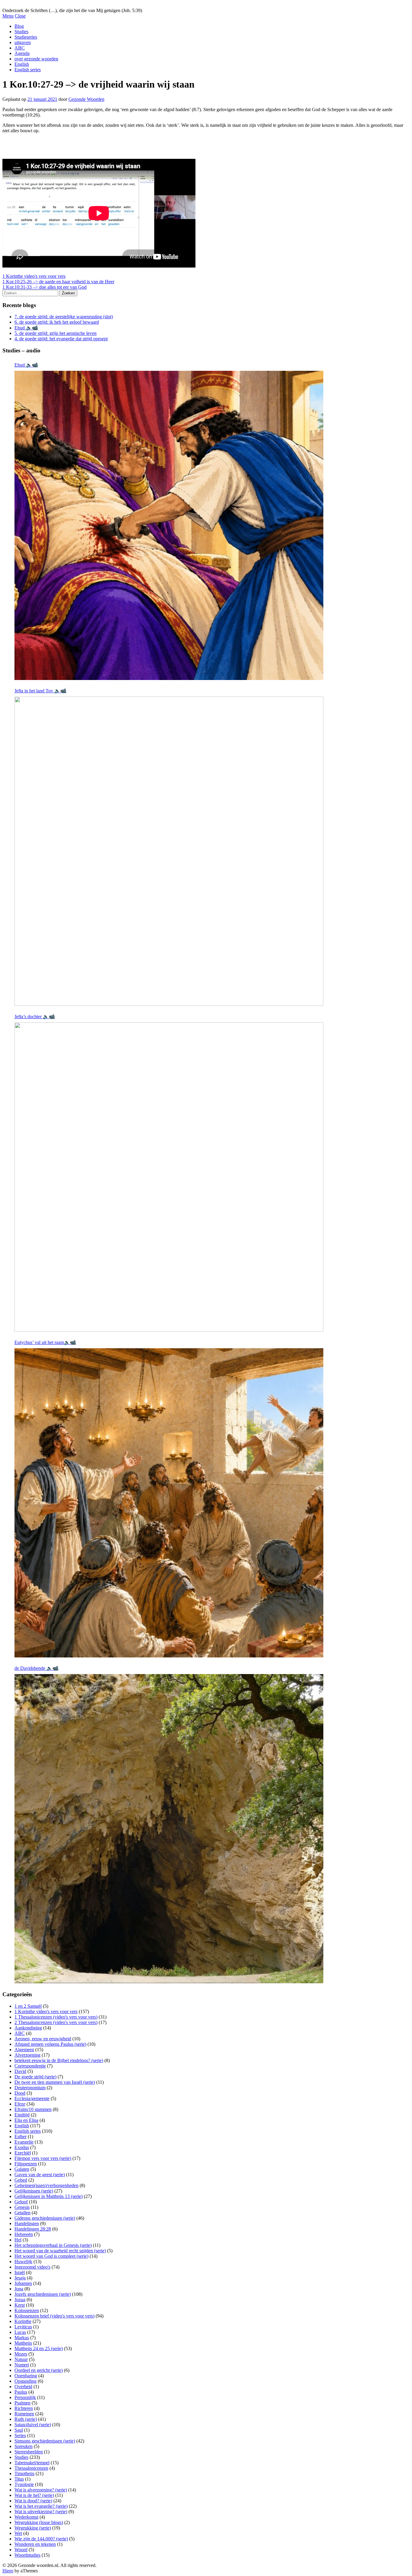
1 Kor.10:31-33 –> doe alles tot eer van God (44, 287)
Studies (21, 32)
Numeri (22, 2365)
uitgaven (23, 42)
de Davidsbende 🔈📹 (36, 1668)
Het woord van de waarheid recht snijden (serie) (60, 2251)
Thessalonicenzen (31, 2468)
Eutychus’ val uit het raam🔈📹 (45, 1342)
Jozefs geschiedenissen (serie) (43, 2294)
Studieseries (26, 37)
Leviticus (23, 2327)
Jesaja (20, 2278)
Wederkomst (26, 2517)
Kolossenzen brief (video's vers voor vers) (54, 2316)
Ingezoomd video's (32, 2267)
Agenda (22, 53)
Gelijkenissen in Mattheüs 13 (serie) (49, 2196)
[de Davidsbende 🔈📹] (169, 1829)
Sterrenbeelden (29, 2452)
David (20, 2071)
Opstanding (25, 2381)
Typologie (24, 2484)
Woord (21, 2550)
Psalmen (22, 2403)
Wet (18, 2533)
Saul (19, 2430)
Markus (22, 2338)
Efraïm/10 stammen (33, 2109)
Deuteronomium (30, 2088)
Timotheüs (24, 2473)
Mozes (21, 2354)
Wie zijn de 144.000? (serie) (41, 2539)
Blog (19, 26)
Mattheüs (23, 2343)
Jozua (20, 2300)
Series (20, 2435)
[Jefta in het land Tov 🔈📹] (169, 851)
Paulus (21, 2392)
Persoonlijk (25, 2397)
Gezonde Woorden (86, 99)
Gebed (21, 2180)
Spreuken (24, 2446)
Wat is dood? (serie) (33, 2501)
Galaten (22, 2169)
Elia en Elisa (26, 2120)
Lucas (20, 2332)
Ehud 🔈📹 (26, 328)
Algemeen (24, 2050)
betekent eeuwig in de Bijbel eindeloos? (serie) (59, 2060)
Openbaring (26, 2376)
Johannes (23, 2283)
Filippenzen (26, 2164)
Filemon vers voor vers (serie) (43, 2158)
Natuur (21, 2359)
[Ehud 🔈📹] (169, 525)
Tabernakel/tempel (32, 2463)
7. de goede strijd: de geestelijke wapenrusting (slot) (64, 317)
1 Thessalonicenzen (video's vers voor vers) (56, 2017)
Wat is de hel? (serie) (34, 2495)
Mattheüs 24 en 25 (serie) (39, 2348)
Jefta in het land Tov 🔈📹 (40, 691)
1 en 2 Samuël (28, 2006)
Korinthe (23, 2321)
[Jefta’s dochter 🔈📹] (169, 1177)
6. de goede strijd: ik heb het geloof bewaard (57, 322)
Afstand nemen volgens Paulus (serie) (50, 2044)
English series (28, 70)
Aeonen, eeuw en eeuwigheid (43, 2039)
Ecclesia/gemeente (32, 2098)
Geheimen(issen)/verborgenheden (46, 2185)
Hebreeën (24, 2234)
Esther (21, 2137)
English (22, 64)
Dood (20, 2093)
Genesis (22, 2207)
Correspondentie (30, 2066)
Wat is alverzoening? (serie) (41, 2490)
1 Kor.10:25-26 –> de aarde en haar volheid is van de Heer (58, 282)
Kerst (20, 2305)
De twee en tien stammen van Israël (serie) (55, 2082)
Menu (8, 16)
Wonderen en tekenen (35, 2544)
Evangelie (24, 2142)
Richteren (24, 2408)
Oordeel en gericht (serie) (39, 2370)
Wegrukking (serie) (33, 2528)
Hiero (8, 2571)
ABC (20, 48)
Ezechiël (23, 2153)
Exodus (22, 2147)
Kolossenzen (27, 2310)
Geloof (21, 2202)
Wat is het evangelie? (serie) (41, 2506)
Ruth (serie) (26, 2419)
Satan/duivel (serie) (33, 2425)
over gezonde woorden (36, 59)
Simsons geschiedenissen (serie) (45, 2441)
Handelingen (27, 2223)
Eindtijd (22, 2115)
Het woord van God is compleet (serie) (51, 2256)
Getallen (22, 2213)
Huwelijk (23, 2262)
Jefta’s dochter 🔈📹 (35, 1017)
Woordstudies (27, 2555)
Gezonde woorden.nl (22, 5)
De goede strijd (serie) (35, 2077)
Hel (18, 2240)
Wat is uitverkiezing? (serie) (41, 2512)
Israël (20, 2272)
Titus (19, 2479)
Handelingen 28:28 (33, 2229)
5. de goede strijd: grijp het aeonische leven (55, 333)
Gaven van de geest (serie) (40, 2175)
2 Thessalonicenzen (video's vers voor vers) (56, 2022)
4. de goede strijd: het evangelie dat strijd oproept (61, 339)
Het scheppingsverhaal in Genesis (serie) (53, 2245)
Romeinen (24, 2414)
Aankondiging (28, 2028)
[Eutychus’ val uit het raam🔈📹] (169, 1503)
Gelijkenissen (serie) (34, 2191)
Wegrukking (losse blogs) (39, 2522)
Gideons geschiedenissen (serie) (45, 2218)
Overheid (23, 2387)
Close (20, 16)
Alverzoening (27, 2055)
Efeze (20, 2104)
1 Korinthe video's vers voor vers (34, 276)
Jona (19, 2289)
